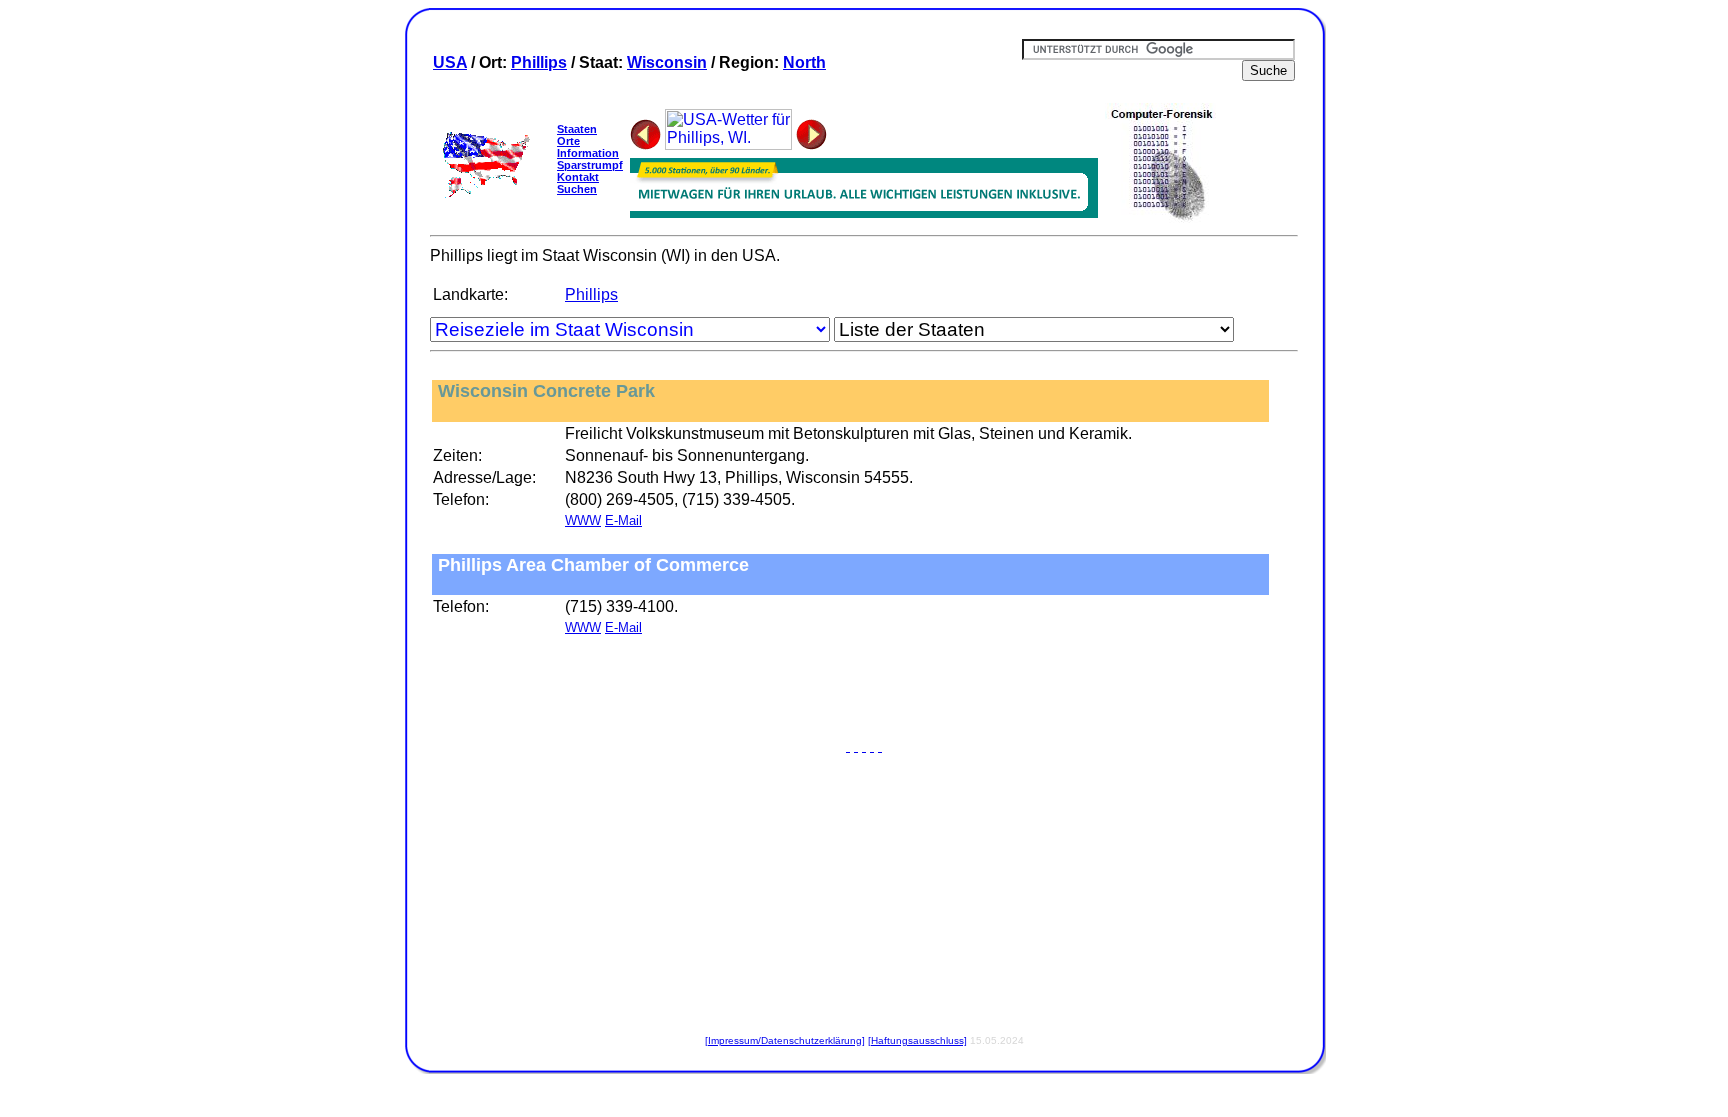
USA (450, 62)
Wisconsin (667, 62)
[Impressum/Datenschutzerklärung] (785, 1040)
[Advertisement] (864, 692)
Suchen (577, 189)
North (804, 62)
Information (588, 153)
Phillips (539, 62)
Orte (568, 141)
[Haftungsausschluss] (917, 1040)
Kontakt (578, 177)
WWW (583, 520)
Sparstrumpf (590, 165)
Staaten (577, 129)
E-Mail (623, 520)
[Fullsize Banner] (864, 212)
